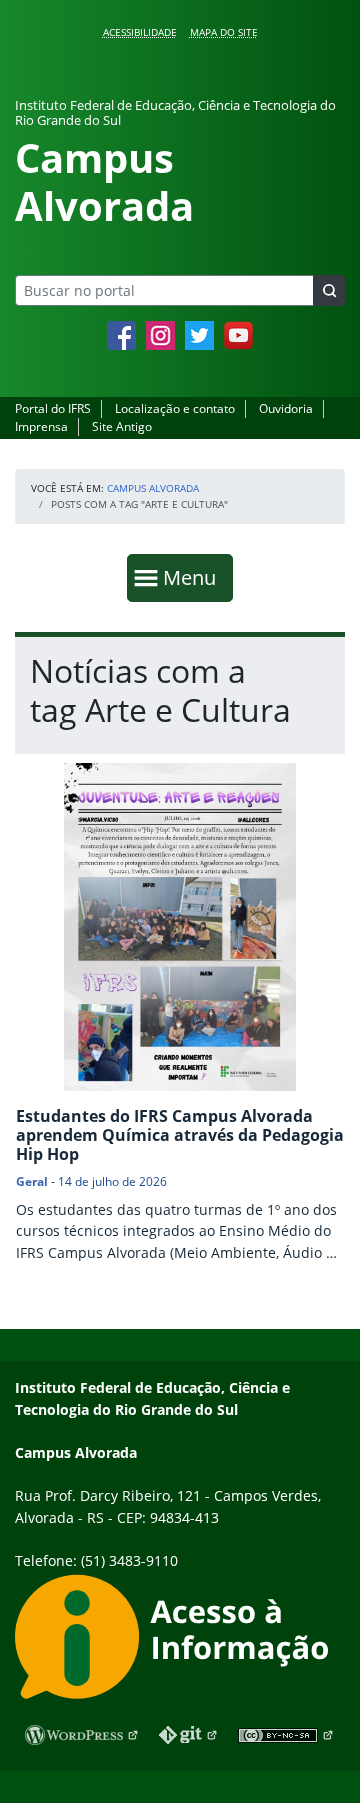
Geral (32, 1181)
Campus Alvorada (153, 488)
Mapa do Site (224, 32)
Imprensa (41, 426)
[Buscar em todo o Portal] (329, 290)
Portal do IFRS (53, 408)
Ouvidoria (286, 408)
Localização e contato (175, 408)
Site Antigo (122, 426)
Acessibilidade (140, 32)
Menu (194, 577)
